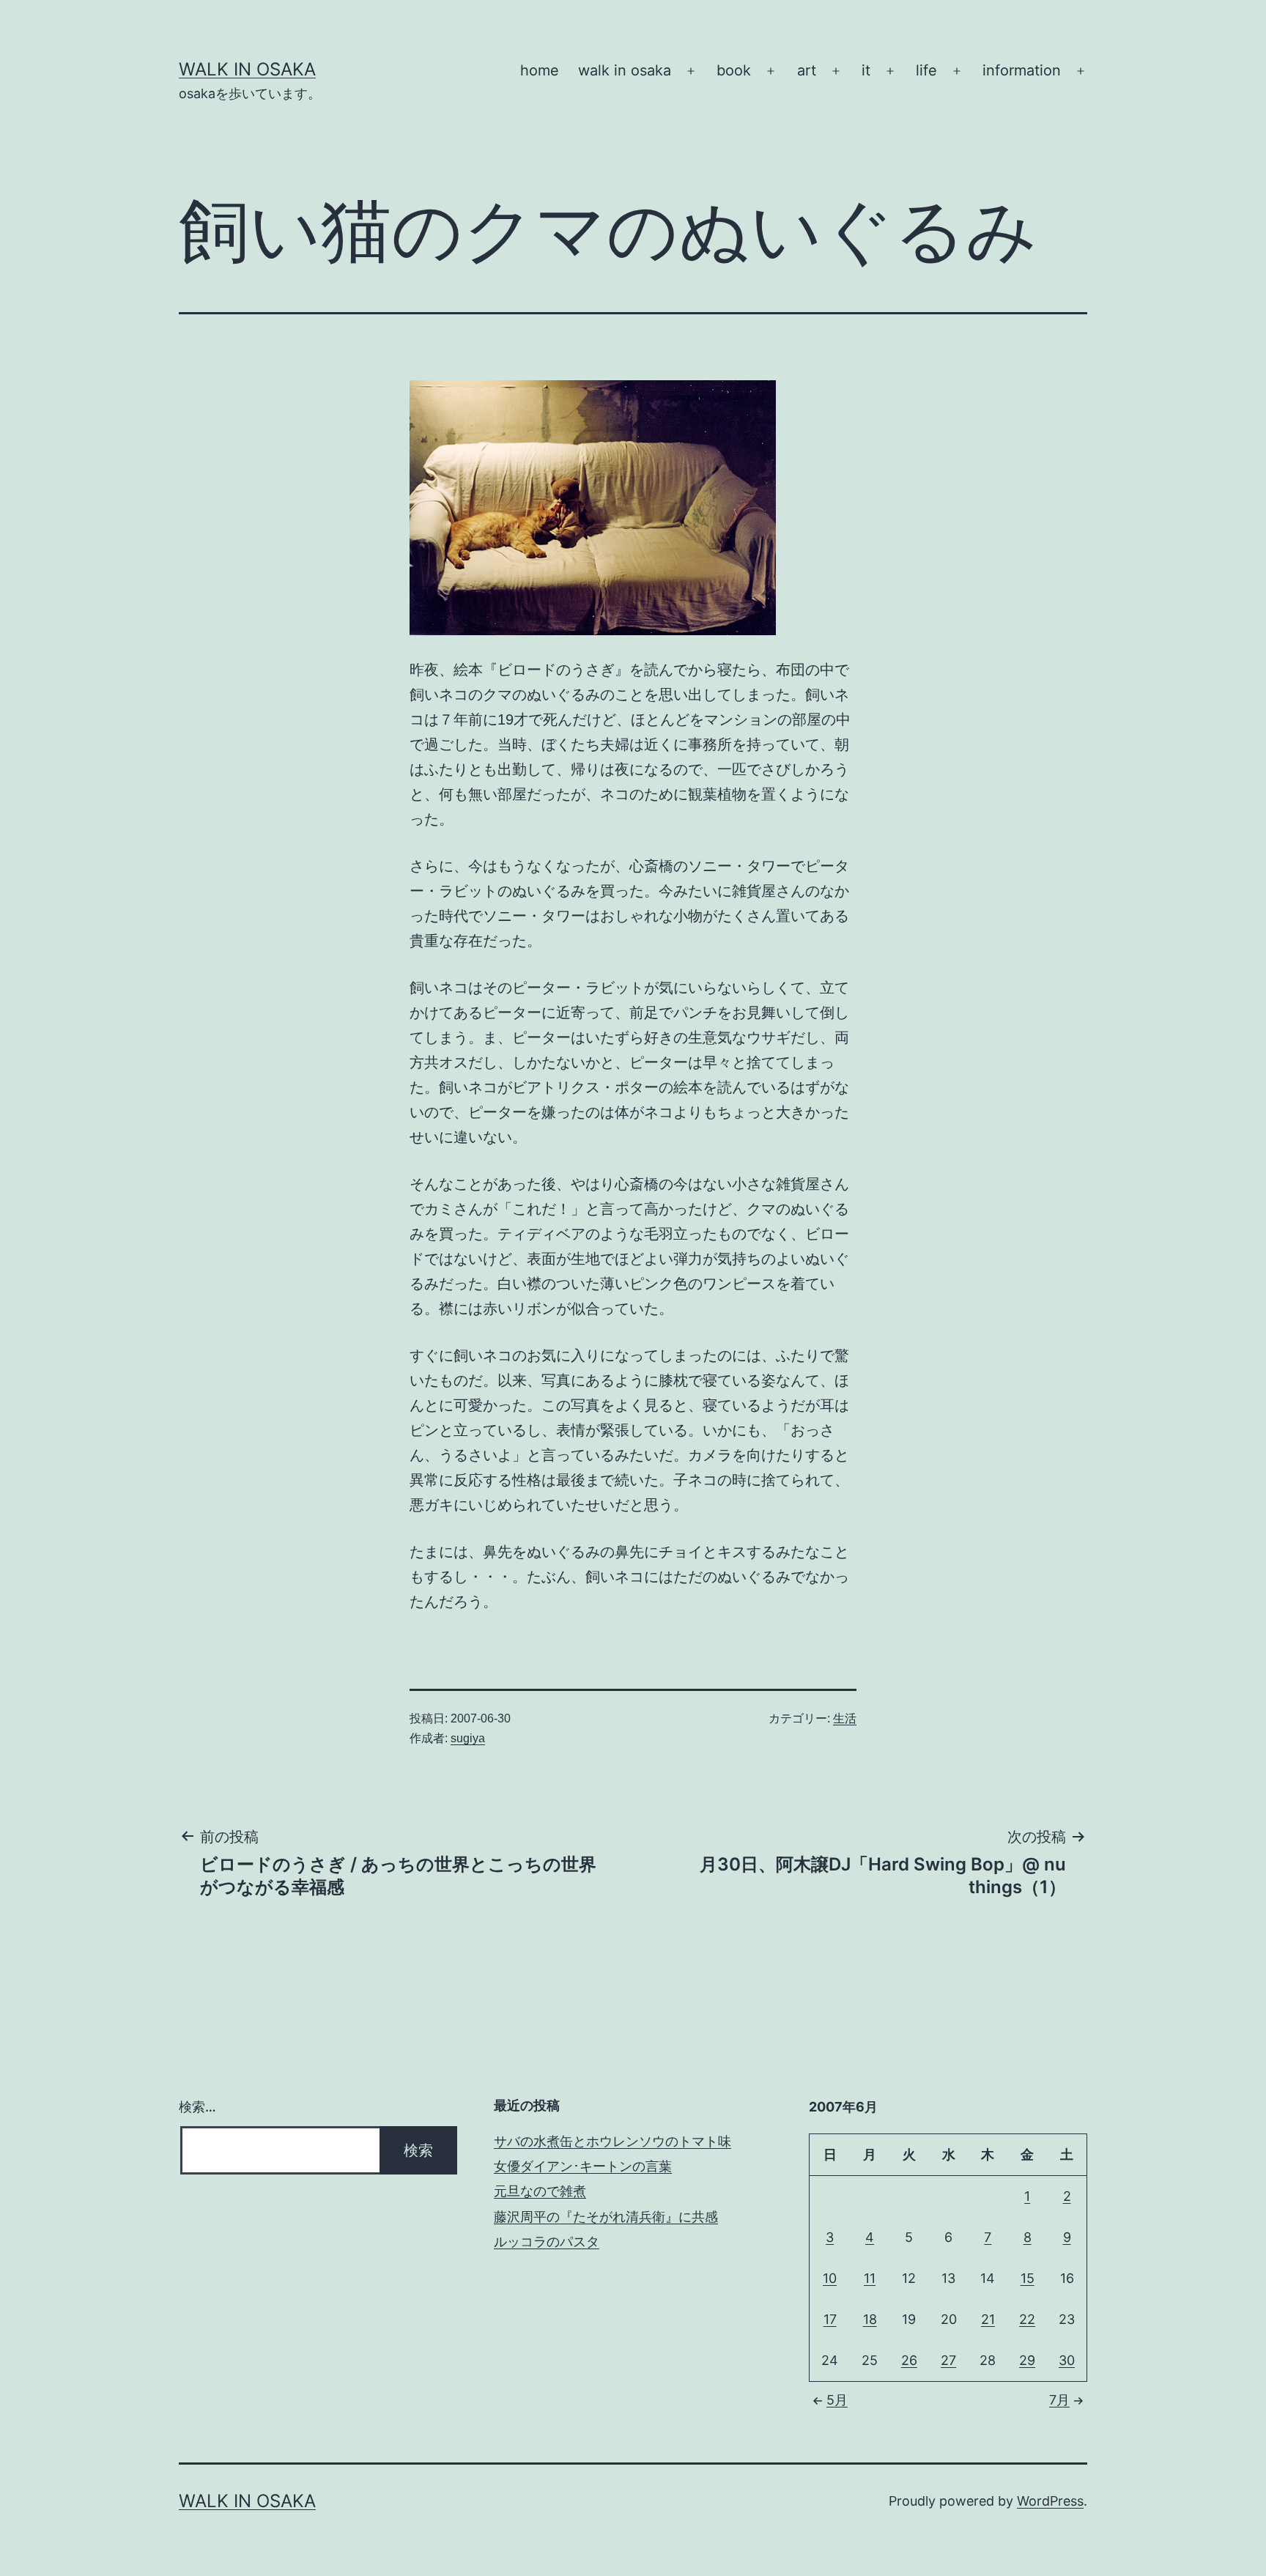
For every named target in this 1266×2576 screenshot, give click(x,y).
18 (870, 2319)
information (1022, 70)
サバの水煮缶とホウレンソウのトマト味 (612, 2141)
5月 (837, 2400)
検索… (197, 2107)
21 (988, 2319)
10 (830, 2278)
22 (1027, 2319)
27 (948, 2360)
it (866, 70)
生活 (845, 1718)
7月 (1059, 2400)
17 (830, 2319)
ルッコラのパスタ (547, 2242)
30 (1067, 2360)
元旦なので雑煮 (540, 2191)
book (734, 70)
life (926, 70)
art (807, 70)
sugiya (468, 1738)
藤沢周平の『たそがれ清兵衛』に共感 (606, 2217)
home (540, 70)
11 (870, 2278)
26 (909, 2360)
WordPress (1050, 2501)
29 (1027, 2360)
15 (1028, 2278)
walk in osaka (625, 70)
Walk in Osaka (247, 69)
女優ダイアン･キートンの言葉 (583, 2166)
